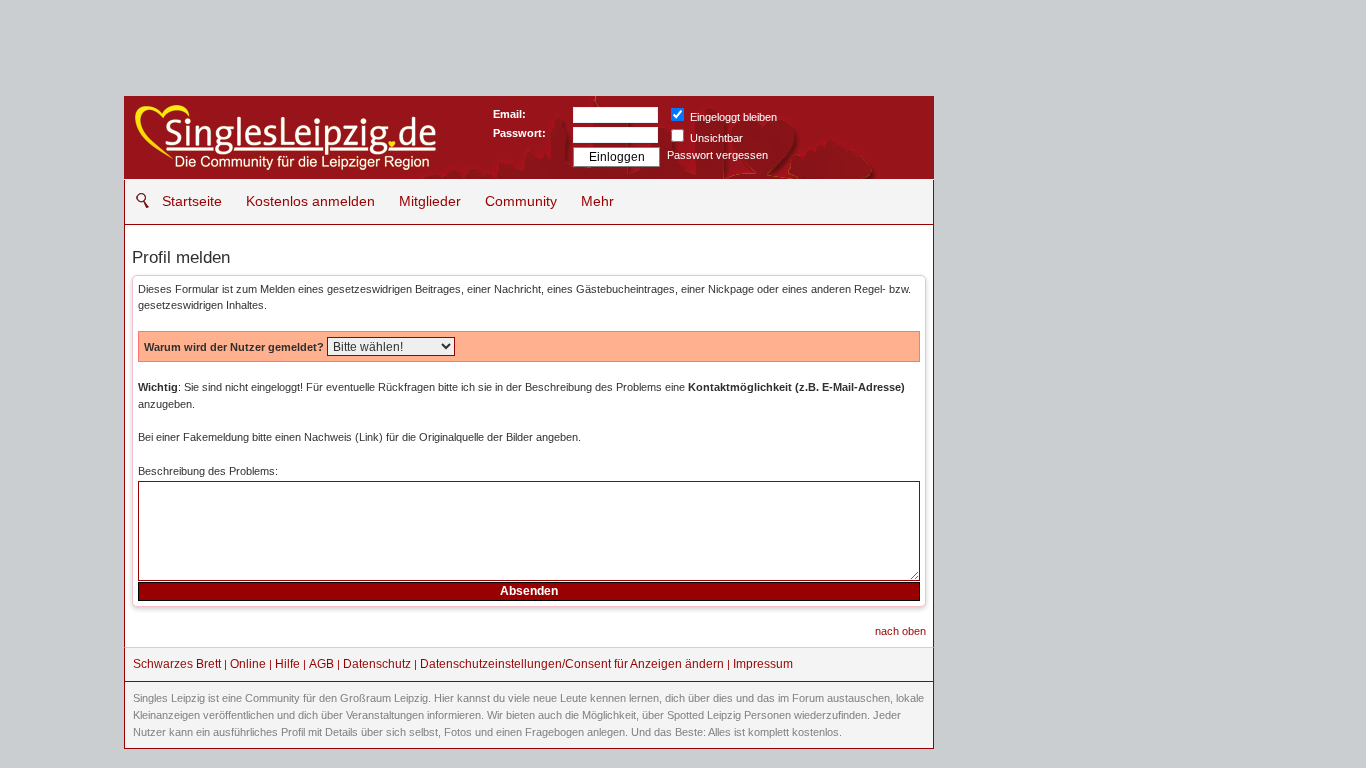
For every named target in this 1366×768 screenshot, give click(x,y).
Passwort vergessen (717, 155)
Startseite (192, 201)
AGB (321, 664)
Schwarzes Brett (177, 664)
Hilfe (287, 664)
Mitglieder (430, 201)
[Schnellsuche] (137, 200)
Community (521, 201)
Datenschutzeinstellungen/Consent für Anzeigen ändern (572, 664)
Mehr (597, 201)
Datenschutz (377, 664)
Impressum (763, 664)
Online (248, 664)
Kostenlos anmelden (310, 201)
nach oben (900, 631)
